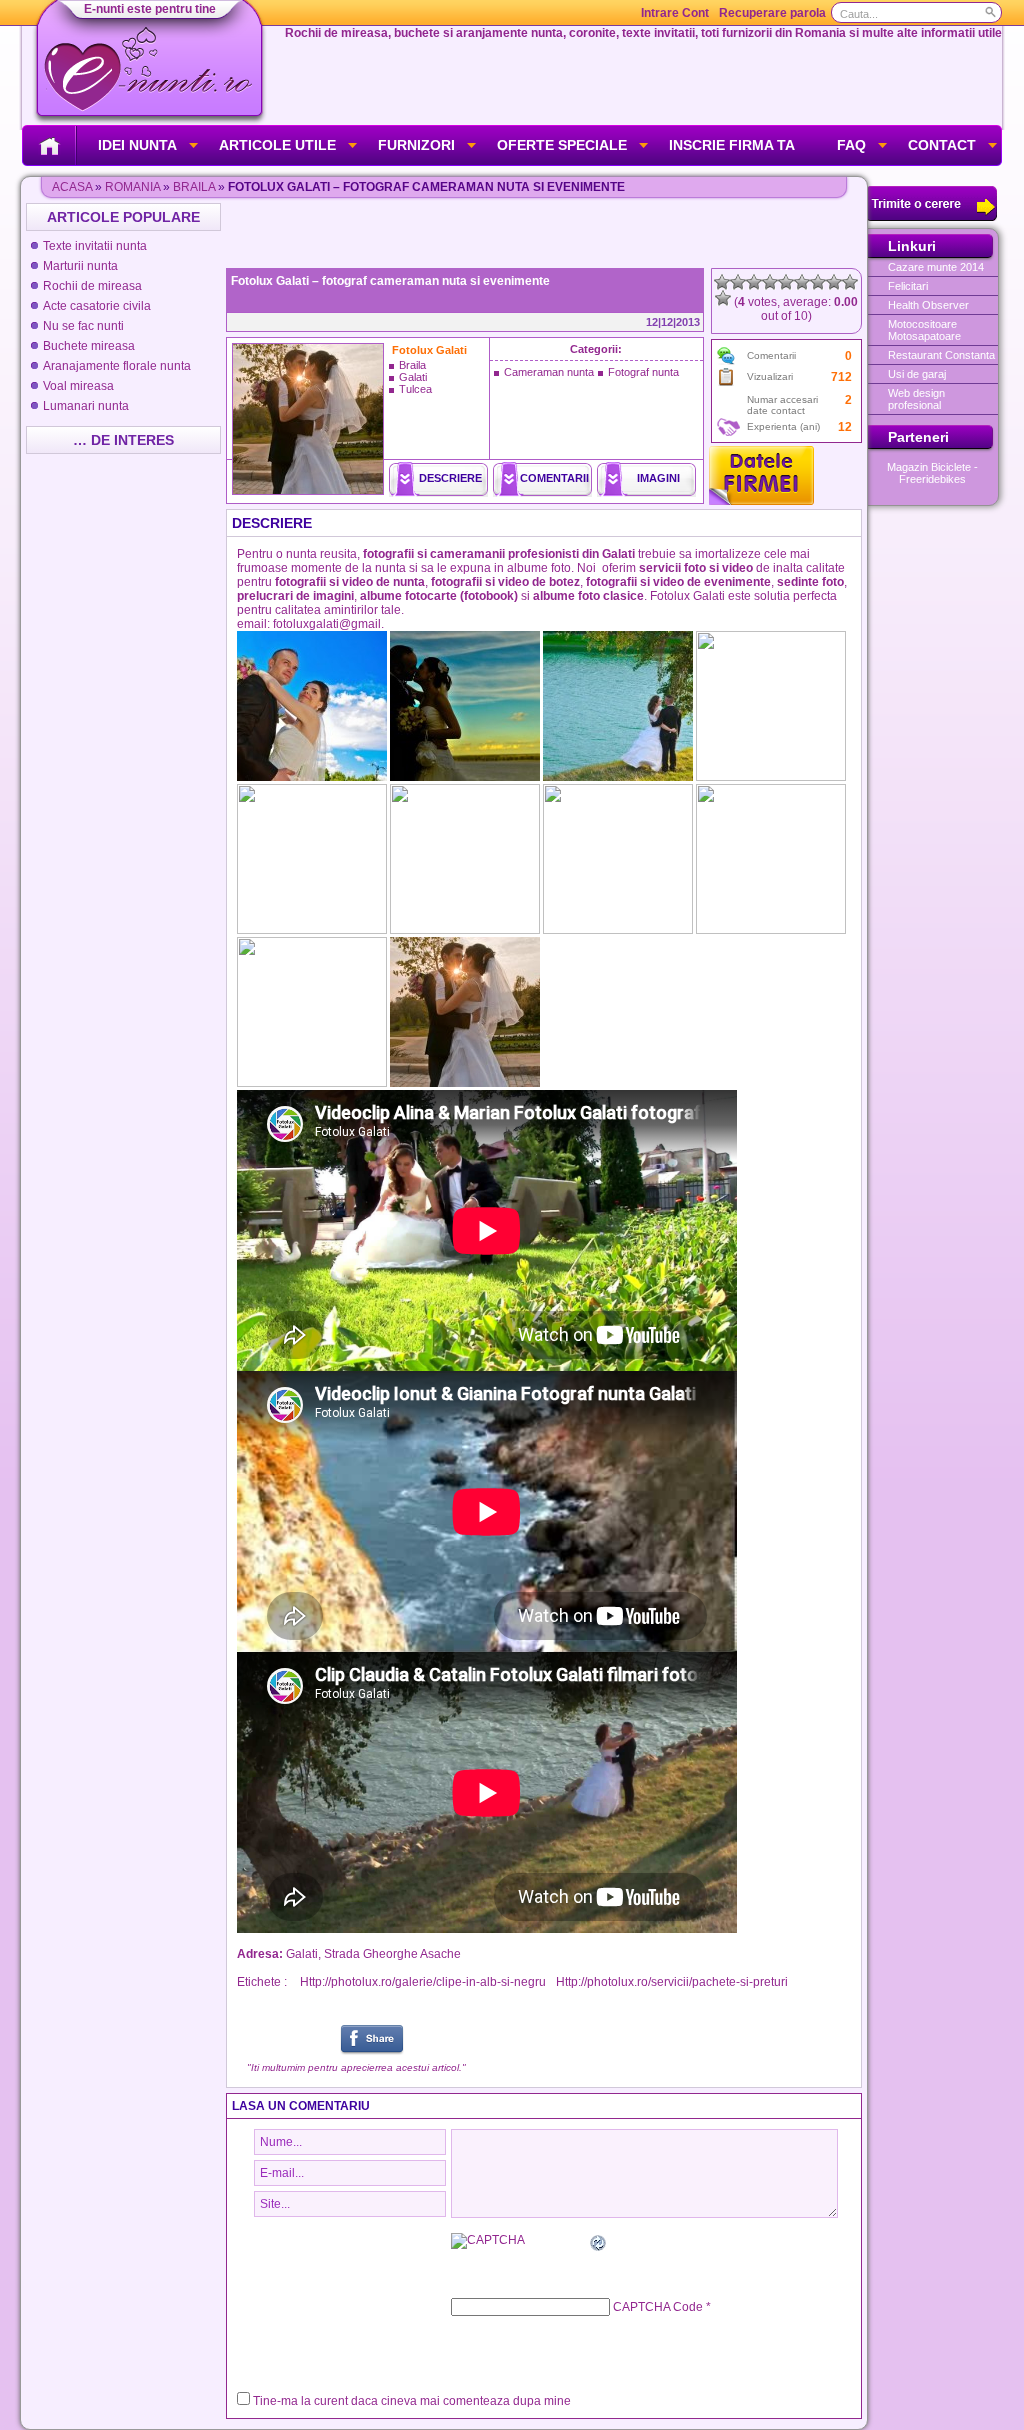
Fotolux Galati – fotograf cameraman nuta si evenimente (390, 281)
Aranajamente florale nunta (117, 366)
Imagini (658, 478)
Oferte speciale (562, 145)
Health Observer (928, 305)
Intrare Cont (675, 13)
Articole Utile (277, 145)
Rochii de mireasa (92, 286)
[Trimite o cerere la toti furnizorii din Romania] (932, 217)
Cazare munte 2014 (936, 267)
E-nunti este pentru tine (150, 9)
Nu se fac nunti (83, 326)
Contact (942, 145)
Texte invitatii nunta (95, 246)
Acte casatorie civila (97, 306)
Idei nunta (137, 145)
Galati (413, 377)
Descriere (450, 478)
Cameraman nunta (549, 372)
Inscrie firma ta (732, 145)
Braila (194, 187)
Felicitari (908, 286)
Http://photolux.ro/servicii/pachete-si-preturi (672, 1982)
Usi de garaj (917, 374)
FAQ (851, 145)
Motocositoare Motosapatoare (924, 330)
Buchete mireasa (89, 346)
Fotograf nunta (643, 372)
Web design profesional (916, 399)
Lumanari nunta (86, 406)
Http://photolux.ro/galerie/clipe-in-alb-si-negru (423, 1982)
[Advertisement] (546, 233)
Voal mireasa (78, 386)
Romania (132, 187)
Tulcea (415, 389)
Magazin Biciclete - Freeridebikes (932, 473)
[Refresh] (599, 2246)
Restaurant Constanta (941, 355)
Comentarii (554, 478)
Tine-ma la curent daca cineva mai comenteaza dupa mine (412, 2401)
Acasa (72, 187)
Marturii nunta (80, 266)
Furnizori (416, 145)
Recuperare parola (772, 13)
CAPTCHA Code (658, 2307)
